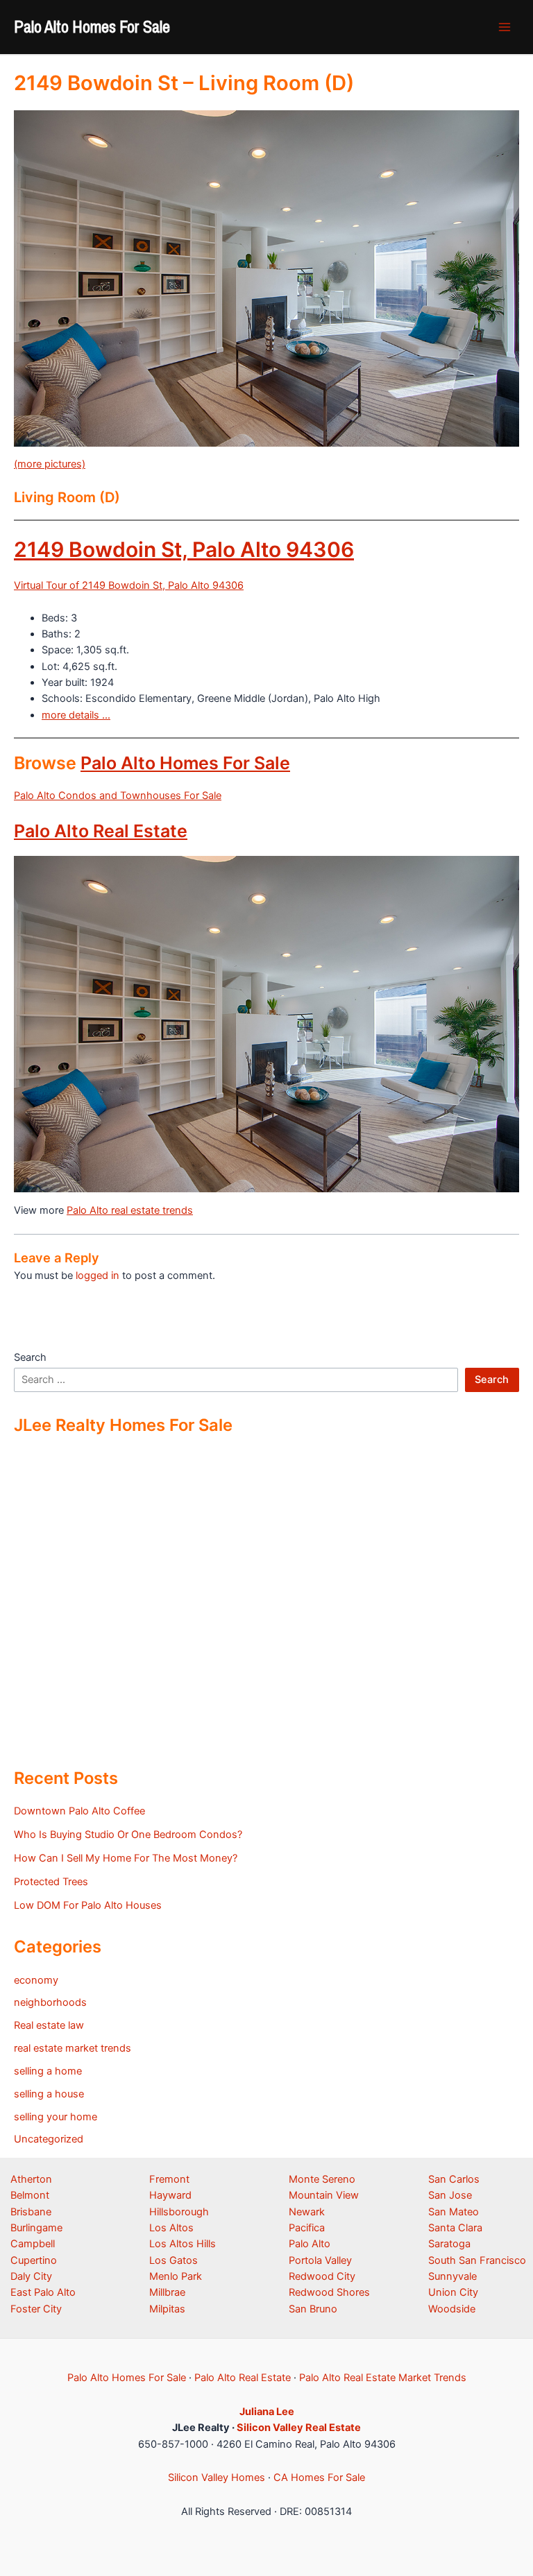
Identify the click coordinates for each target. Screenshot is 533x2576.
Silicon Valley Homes (217, 2478)
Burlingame (36, 2228)
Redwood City (322, 2276)
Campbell (33, 2244)
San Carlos (454, 2179)
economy (36, 1980)
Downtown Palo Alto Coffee (79, 1811)
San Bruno (313, 2309)
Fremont (169, 2179)
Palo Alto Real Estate (101, 831)
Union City (453, 2292)
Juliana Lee (267, 2412)
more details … (76, 715)
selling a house (49, 2094)
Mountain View (324, 2195)
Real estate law (49, 2025)
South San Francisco (477, 2260)
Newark (307, 2212)
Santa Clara (455, 2228)
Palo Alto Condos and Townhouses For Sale (118, 796)
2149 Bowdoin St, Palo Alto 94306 (184, 549)
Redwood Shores (329, 2292)
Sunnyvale (452, 2276)
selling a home (48, 2071)
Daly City (31, 2276)
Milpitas (167, 2309)
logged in (98, 1276)
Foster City (36, 2309)
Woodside (452, 2309)
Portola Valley (320, 2260)
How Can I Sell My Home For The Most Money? (126, 1858)
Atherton (31, 2179)
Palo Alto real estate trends (130, 1210)
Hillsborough (179, 2212)
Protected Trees (51, 1882)
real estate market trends (73, 2048)
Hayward (170, 2195)
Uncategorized (49, 2139)
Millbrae (167, 2292)
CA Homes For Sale (319, 2478)
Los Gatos (174, 2260)
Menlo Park (176, 2276)
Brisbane (31, 2212)
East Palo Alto (43, 2292)
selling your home (56, 2117)
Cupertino (34, 2260)
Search (30, 1357)
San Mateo (454, 2212)
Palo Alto (310, 2244)
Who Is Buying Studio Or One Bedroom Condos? (128, 1835)
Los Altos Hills (183, 2244)
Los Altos (171, 2228)
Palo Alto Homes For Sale (92, 26)
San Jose (450, 2195)
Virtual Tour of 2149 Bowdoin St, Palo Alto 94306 (129, 585)
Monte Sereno (322, 2179)
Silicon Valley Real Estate (299, 2428)
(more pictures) (50, 464)
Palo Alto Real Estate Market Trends (383, 2378)
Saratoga (449, 2244)
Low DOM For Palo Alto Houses (88, 1905)
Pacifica (307, 2228)
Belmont (30, 2195)
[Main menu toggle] (505, 27)
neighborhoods (50, 2002)
